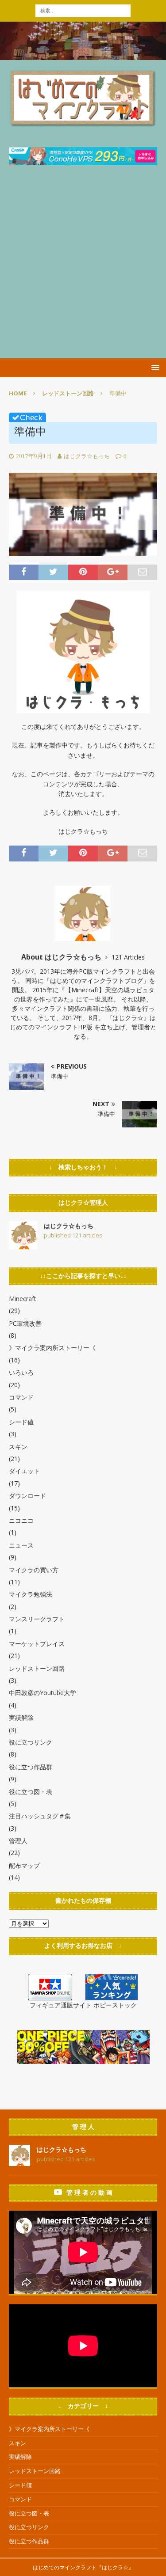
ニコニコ (21, 1520)
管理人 (18, 1841)
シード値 (21, 1422)
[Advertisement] (83, 271)
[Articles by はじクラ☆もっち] (23, 1244)
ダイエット (24, 1471)
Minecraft (23, 1299)
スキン (18, 1447)
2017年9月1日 (34, 456)
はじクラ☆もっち (87, 456)
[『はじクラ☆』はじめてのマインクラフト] (83, 55)
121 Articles (128, 957)
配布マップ (24, 1865)
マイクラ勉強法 (31, 1594)
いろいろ (21, 1372)
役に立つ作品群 (31, 1767)
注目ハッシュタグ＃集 (40, 1816)
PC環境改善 (25, 1323)
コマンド (21, 1397)
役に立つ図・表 (31, 1792)
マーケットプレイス (37, 1644)
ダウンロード (27, 1496)
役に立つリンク (31, 1742)
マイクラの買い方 (34, 1570)
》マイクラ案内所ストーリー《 (52, 1348)
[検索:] (83, 10)
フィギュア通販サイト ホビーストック (83, 2005)
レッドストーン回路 (37, 1668)
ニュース (21, 1545)
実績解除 (21, 1717)
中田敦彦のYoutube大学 (42, 1693)
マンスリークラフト (37, 1619)
